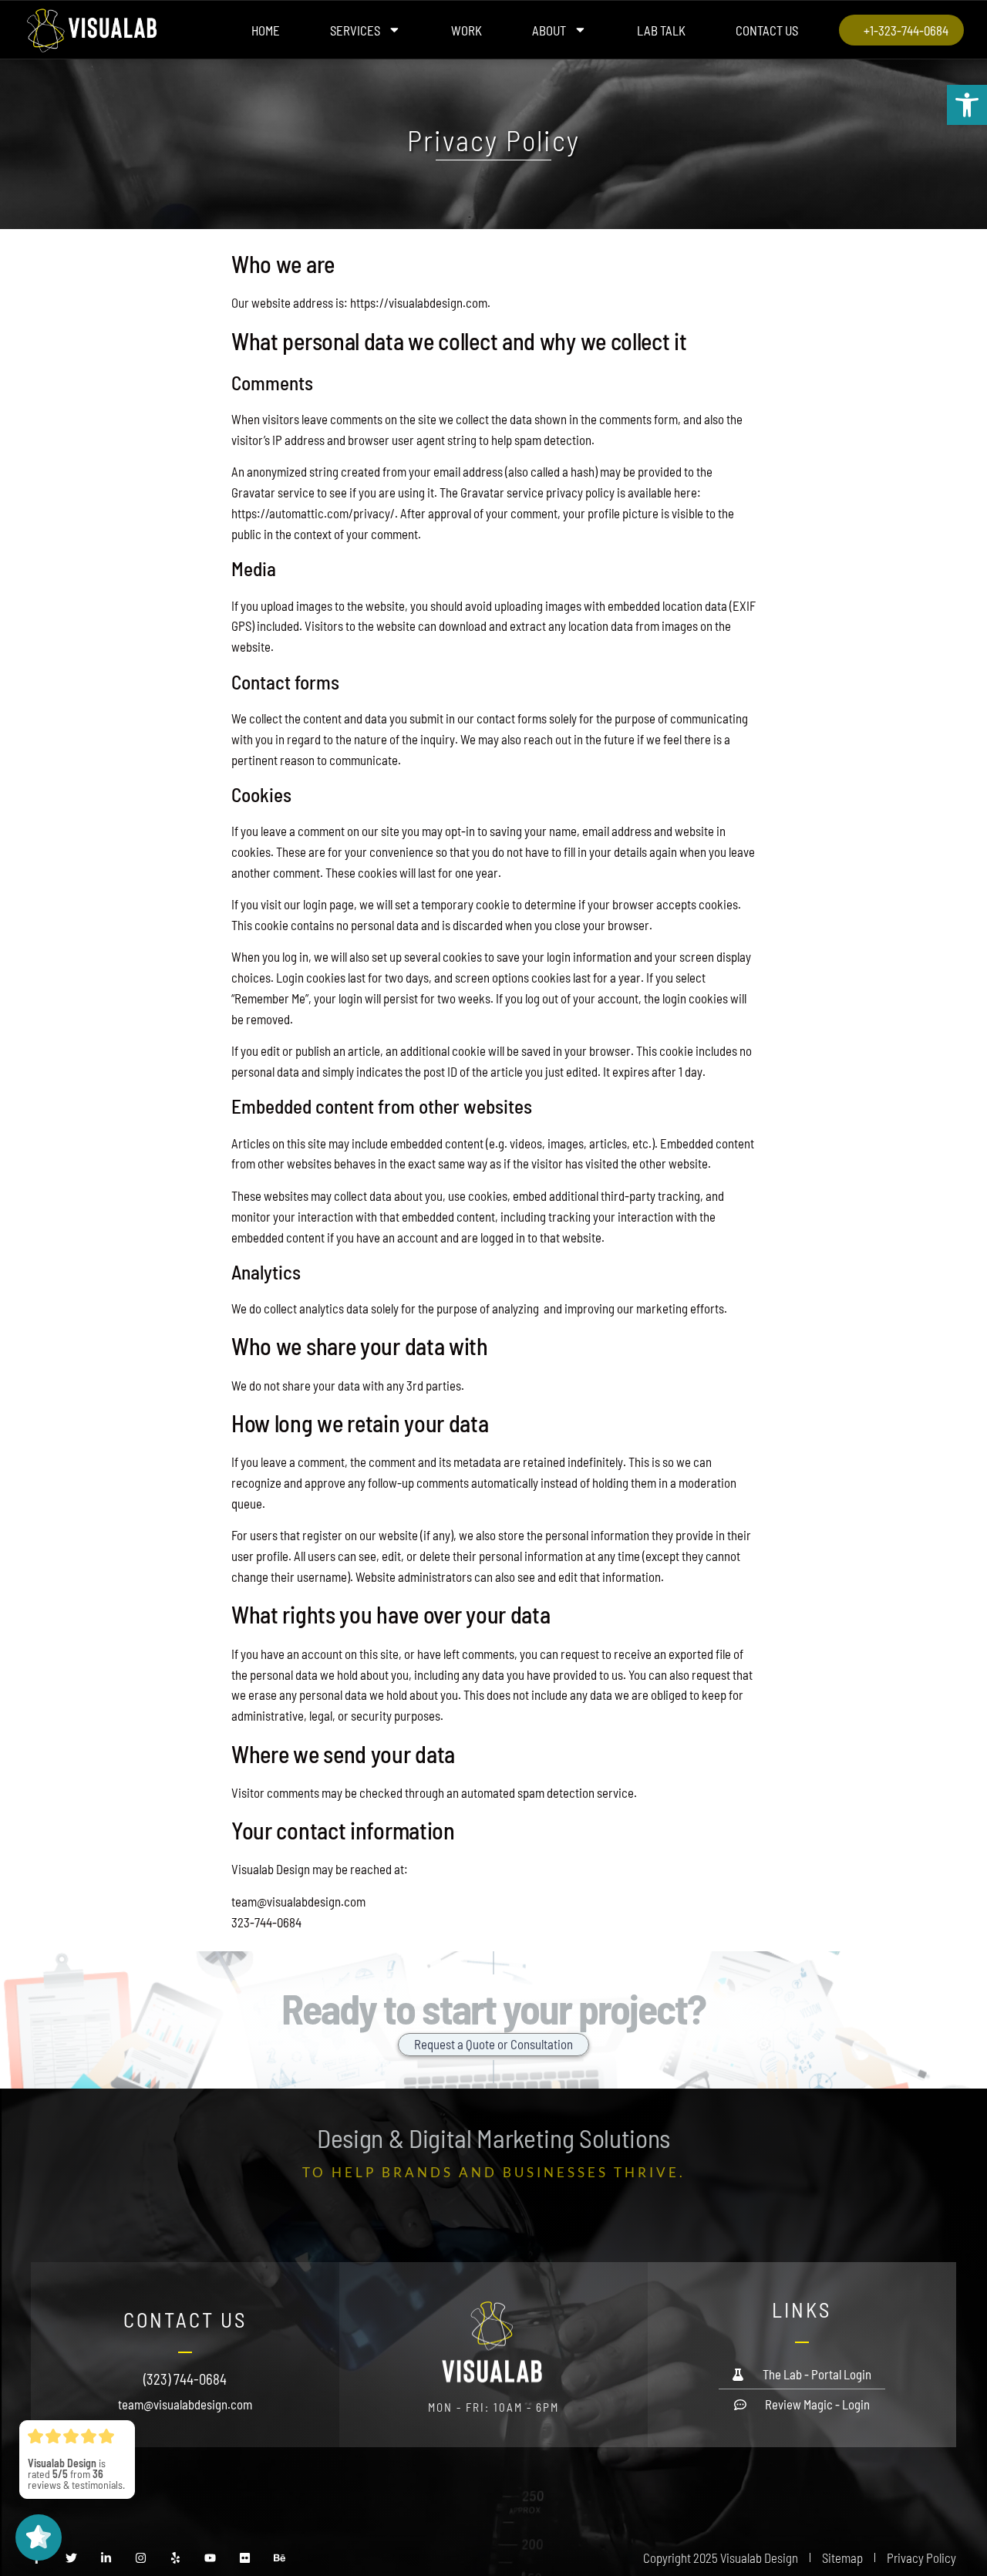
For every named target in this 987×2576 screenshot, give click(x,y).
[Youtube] (210, 2558)
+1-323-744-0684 (906, 30)
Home (266, 30)
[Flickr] (245, 2558)
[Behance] (280, 2558)
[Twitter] (71, 2558)
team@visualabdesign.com (185, 2404)
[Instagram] (141, 2558)
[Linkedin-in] (106, 2558)
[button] (967, 105)
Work (467, 30)
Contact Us (767, 30)
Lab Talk (661, 30)
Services (355, 30)
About (549, 30)
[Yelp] (175, 2558)
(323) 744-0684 (185, 2379)
